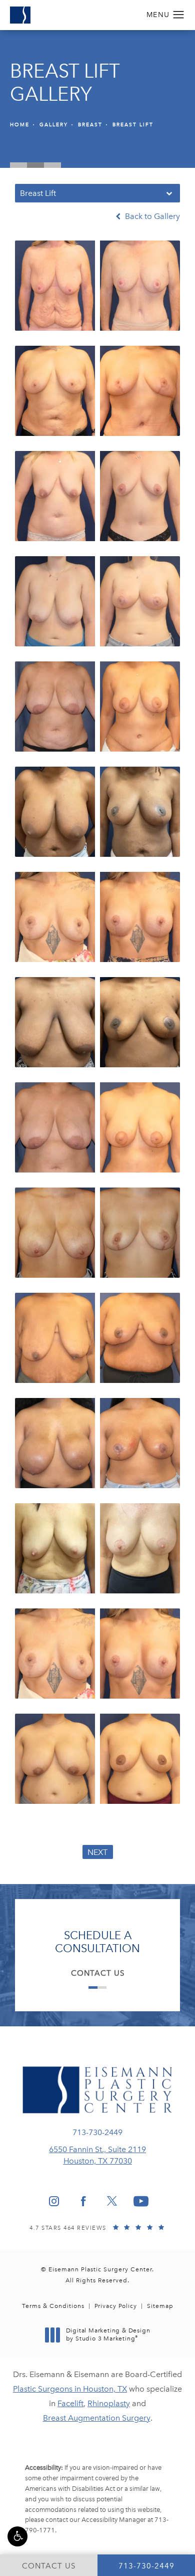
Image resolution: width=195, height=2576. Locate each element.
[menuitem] (54, 2201)
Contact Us (98, 1973)
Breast (90, 125)
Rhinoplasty (109, 2403)
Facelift (70, 2403)
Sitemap (160, 2306)
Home (20, 125)
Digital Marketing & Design (108, 2335)
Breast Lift (133, 125)
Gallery (54, 125)
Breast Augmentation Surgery (97, 2418)
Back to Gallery (151, 216)
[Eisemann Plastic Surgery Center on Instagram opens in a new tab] (54, 2201)
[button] (17, 2536)
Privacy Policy (116, 2306)
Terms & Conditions (53, 2306)
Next (98, 1852)
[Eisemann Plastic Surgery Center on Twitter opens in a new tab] (112, 2201)
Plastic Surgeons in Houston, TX (70, 2389)
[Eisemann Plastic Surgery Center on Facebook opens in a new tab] (83, 2201)
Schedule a (97, 1942)
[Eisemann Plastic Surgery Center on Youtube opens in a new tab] (141, 2201)
